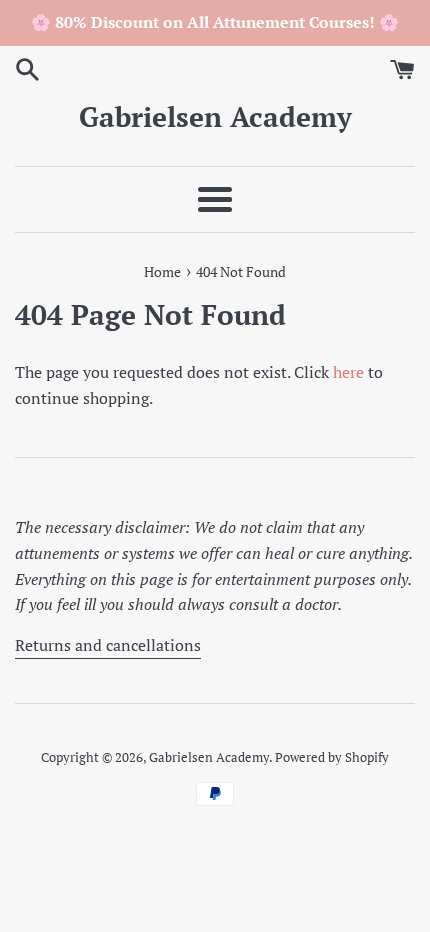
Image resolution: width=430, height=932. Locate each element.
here (348, 372)
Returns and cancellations (108, 645)
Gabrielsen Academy (215, 116)
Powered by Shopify (332, 757)
